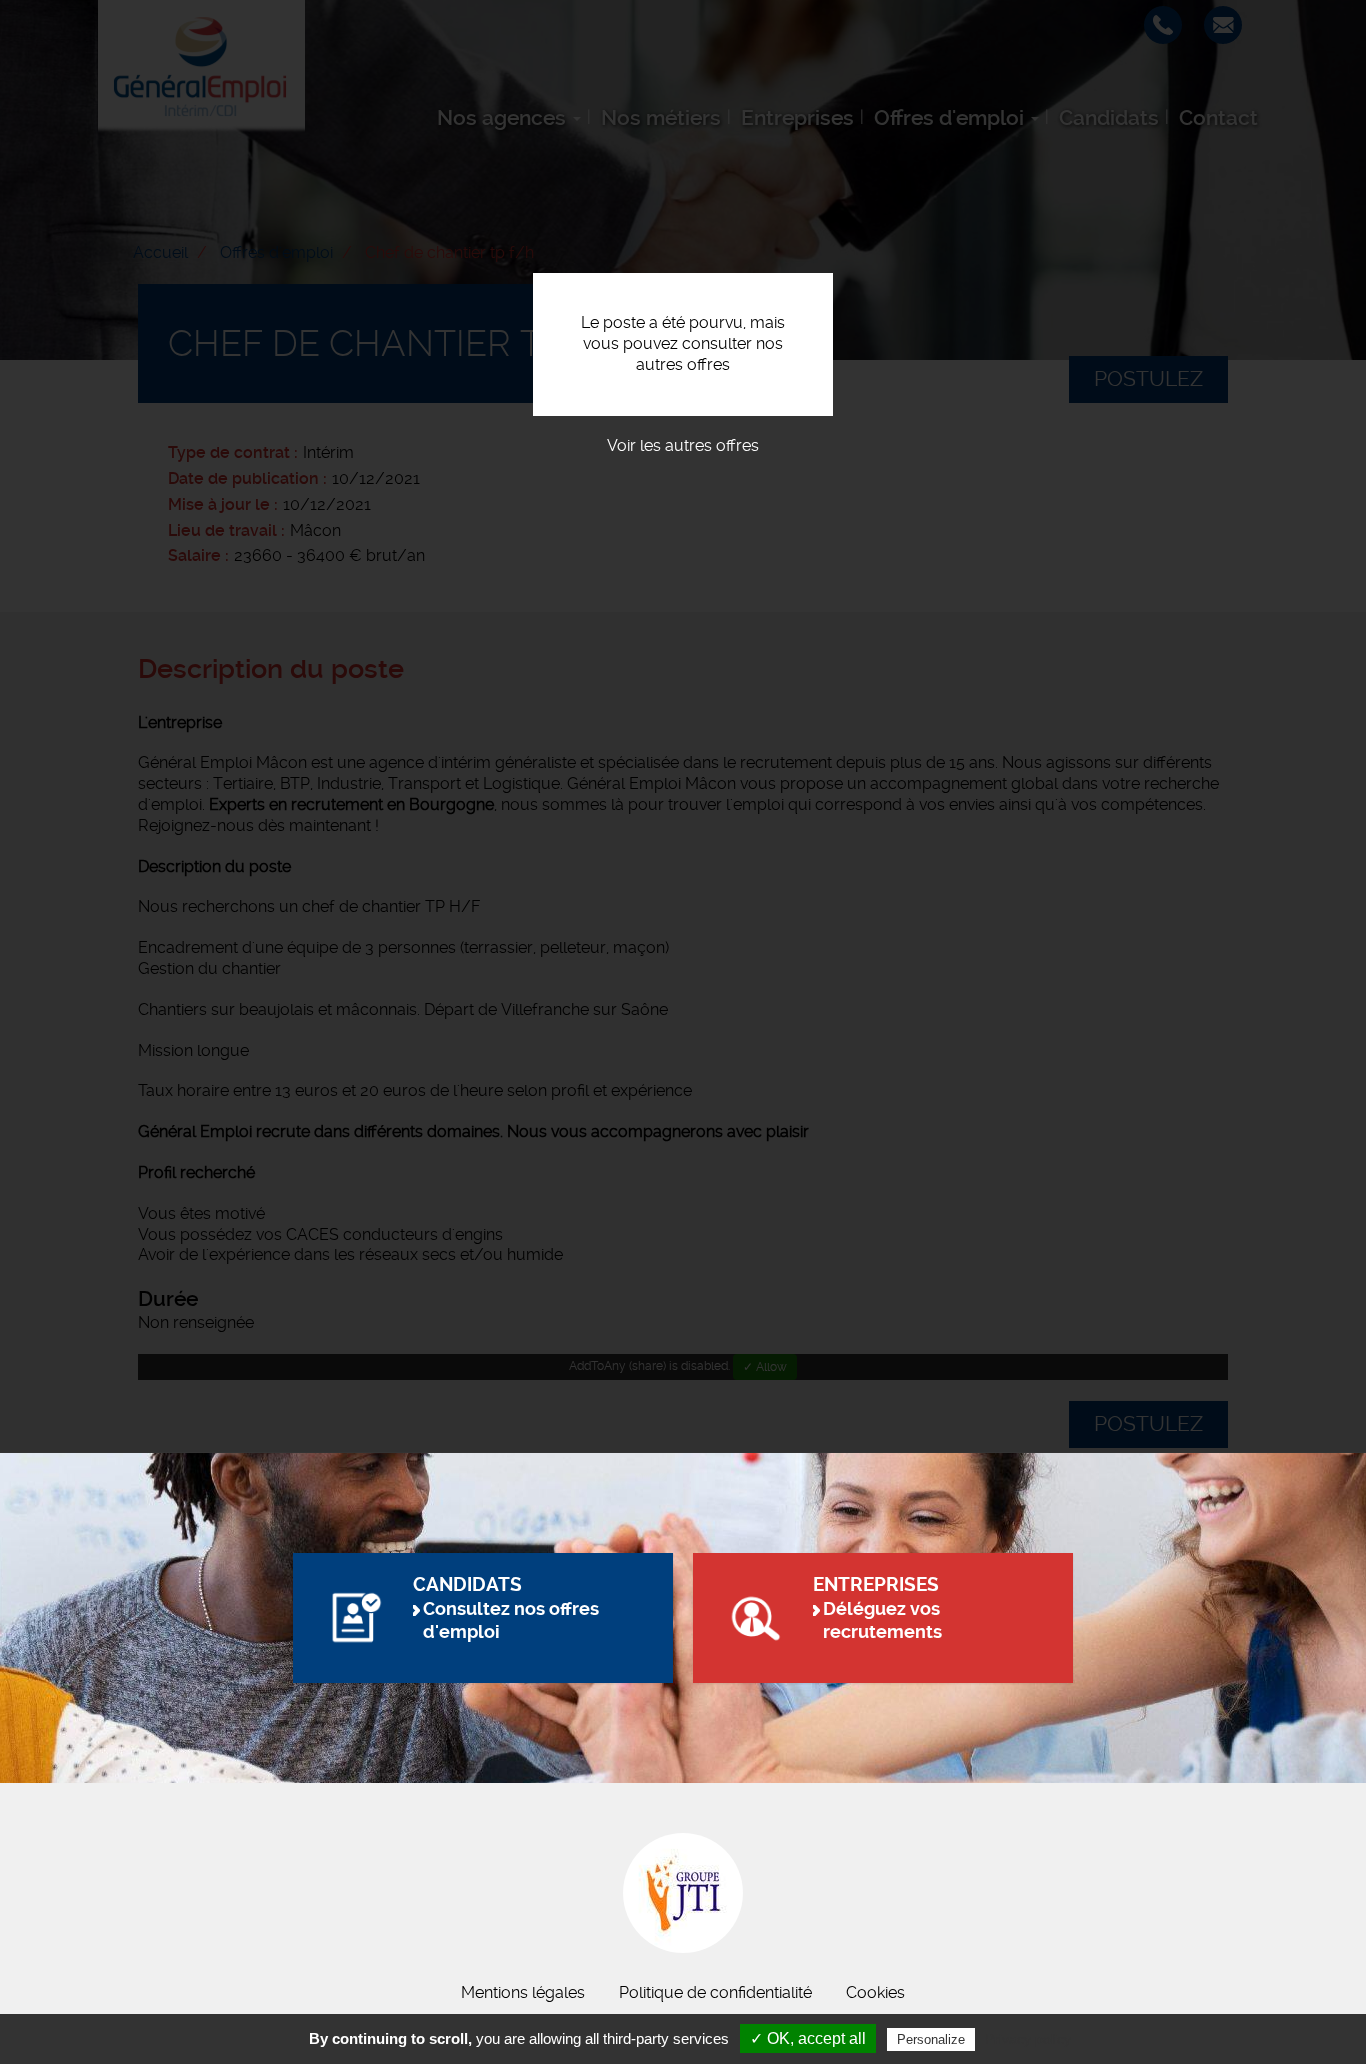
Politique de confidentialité (715, 1992)
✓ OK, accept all (808, 2038)
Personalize (931, 2039)
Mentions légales (523, 1992)
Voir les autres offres (683, 445)
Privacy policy (1028, 2039)
